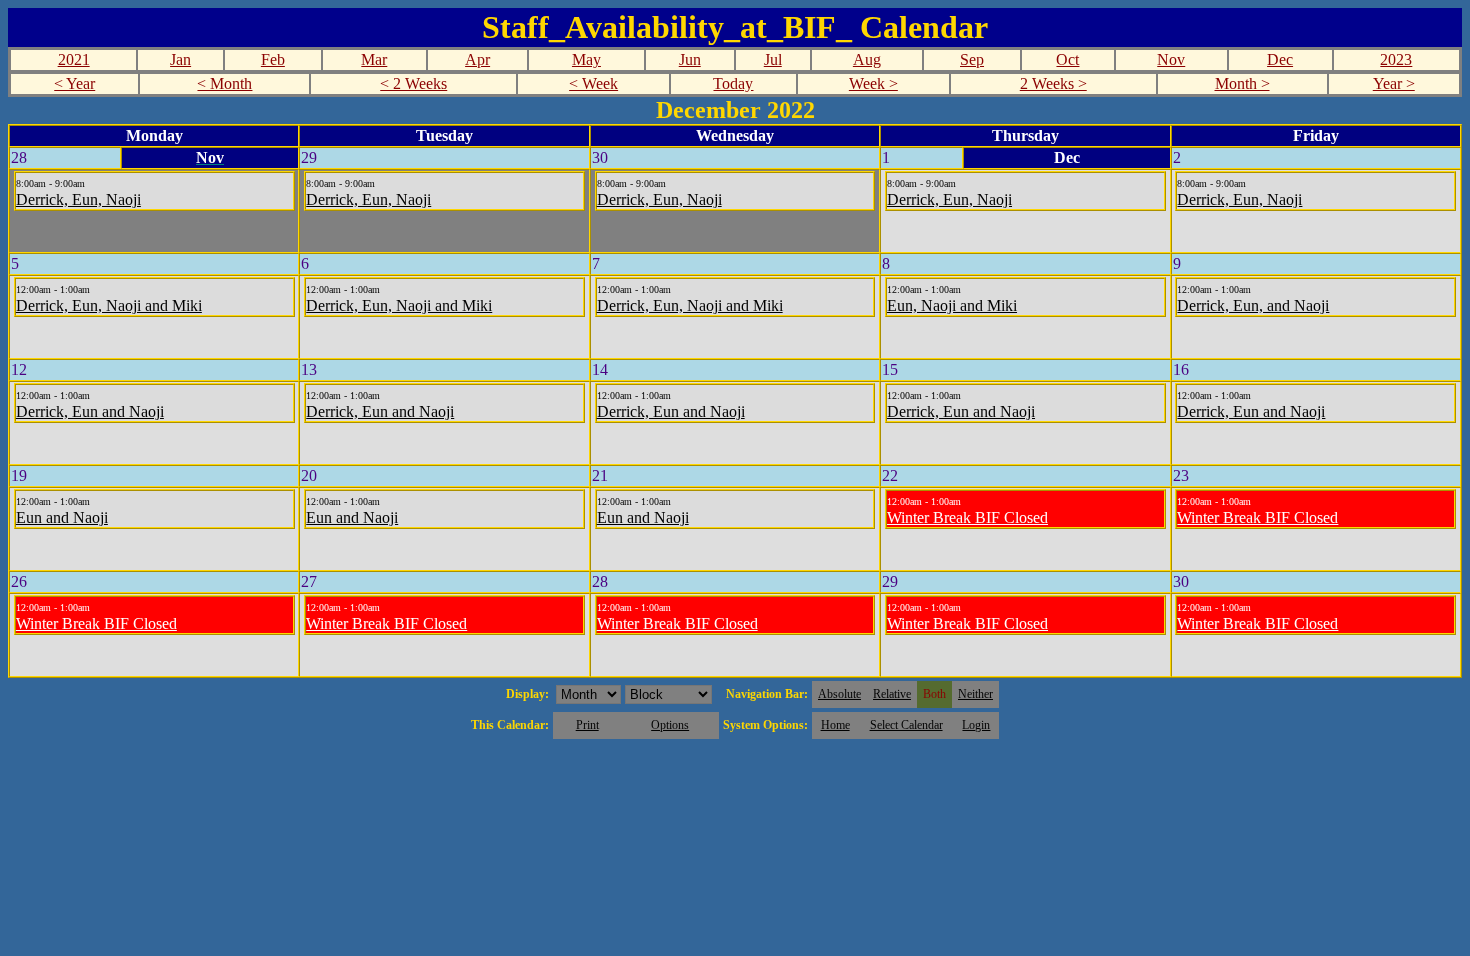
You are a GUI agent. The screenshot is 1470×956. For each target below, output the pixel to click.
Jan (180, 59)
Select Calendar (906, 725)
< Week (593, 83)
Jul (773, 59)
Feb (273, 59)
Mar (374, 59)
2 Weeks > (1053, 83)
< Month (224, 83)
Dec (1280, 59)
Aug (867, 59)
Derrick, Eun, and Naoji (1253, 305)
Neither (975, 694)
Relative (892, 694)
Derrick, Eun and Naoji (90, 411)
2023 (1396, 59)
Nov (1171, 59)
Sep (972, 59)
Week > (873, 83)
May (586, 59)
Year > (1394, 83)
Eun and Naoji (62, 517)
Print (587, 725)
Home (835, 725)
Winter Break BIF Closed (967, 517)
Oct (1067, 59)
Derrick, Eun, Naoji (78, 199)
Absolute (839, 694)
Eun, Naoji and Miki (952, 305)
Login (976, 725)
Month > (1242, 83)
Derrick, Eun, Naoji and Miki (109, 305)
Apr (477, 59)
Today (733, 83)
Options (670, 725)
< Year (74, 83)
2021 (74, 59)
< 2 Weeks (413, 83)
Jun (690, 59)
